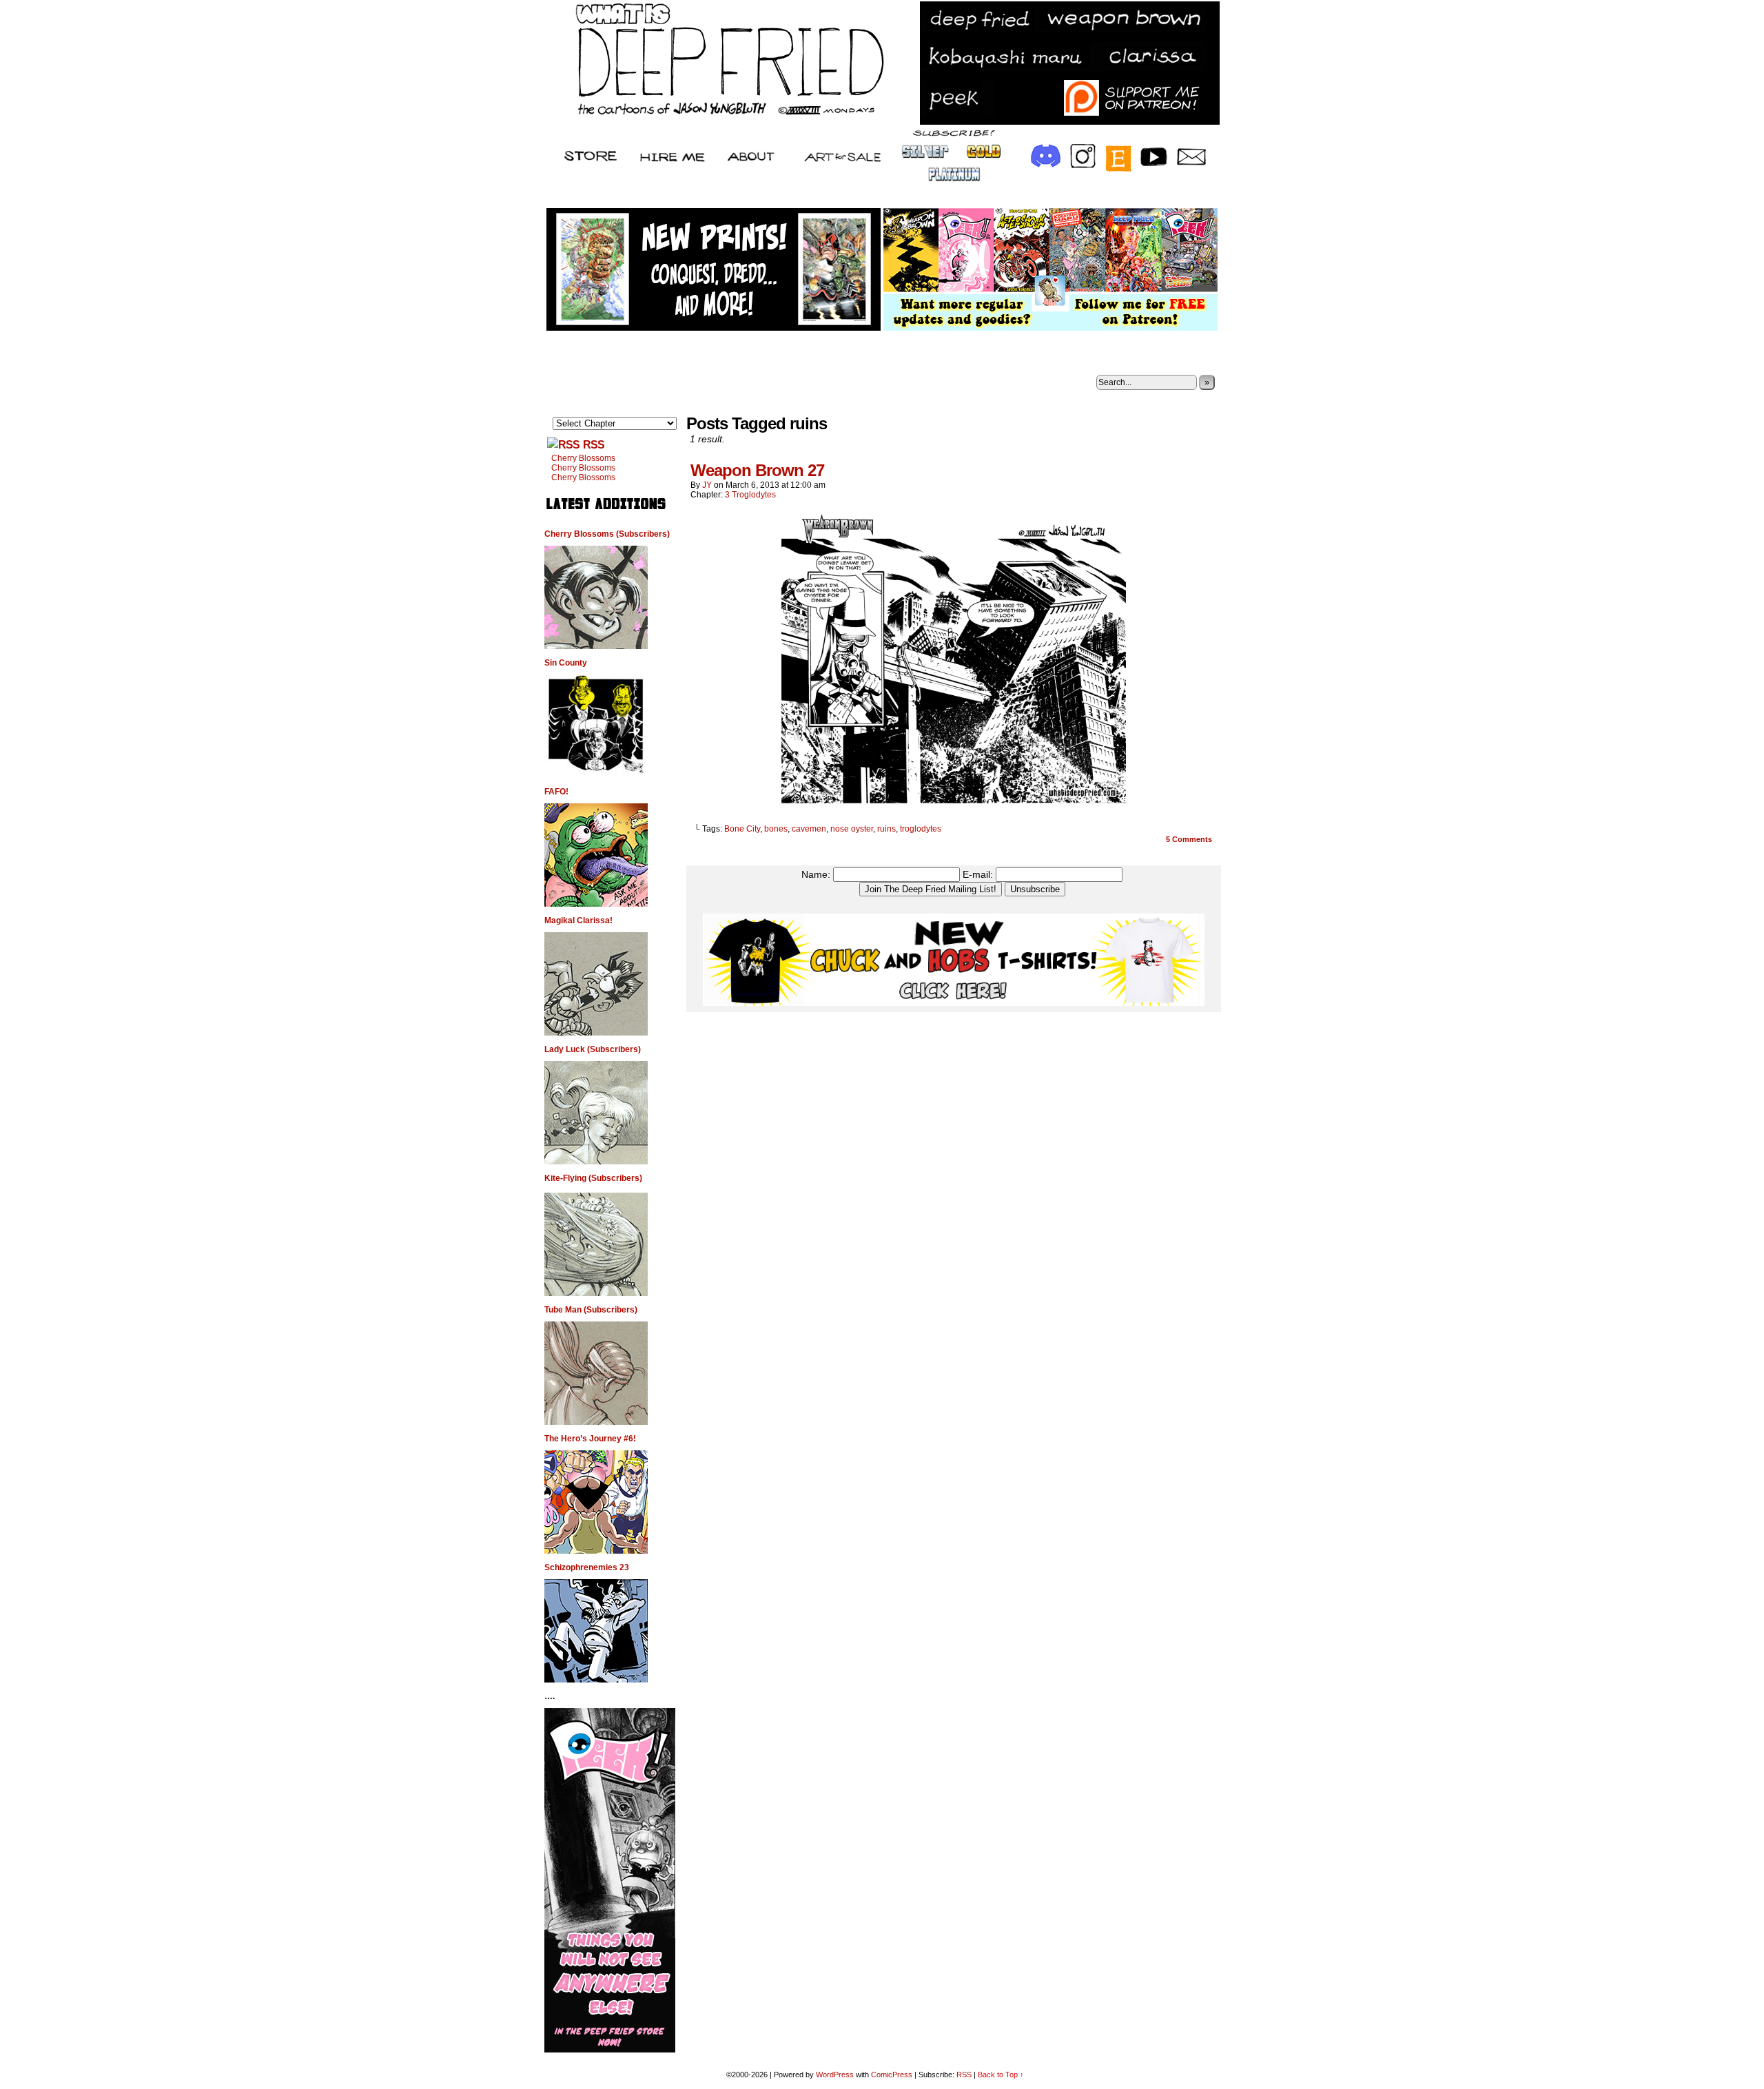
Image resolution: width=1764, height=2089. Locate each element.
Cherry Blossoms (583, 458)
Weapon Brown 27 (757, 470)
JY (707, 485)
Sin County (566, 663)
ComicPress (892, 2075)
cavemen (809, 829)
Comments (1189, 839)
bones (776, 829)
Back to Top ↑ (1001, 2075)
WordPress (835, 2075)
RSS (594, 445)
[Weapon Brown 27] (954, 805)
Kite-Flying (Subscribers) (593, 1178)
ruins (886, 829)
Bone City (742, 829)
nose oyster (852, 829)
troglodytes (921, 829)
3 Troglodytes (750, 495)
